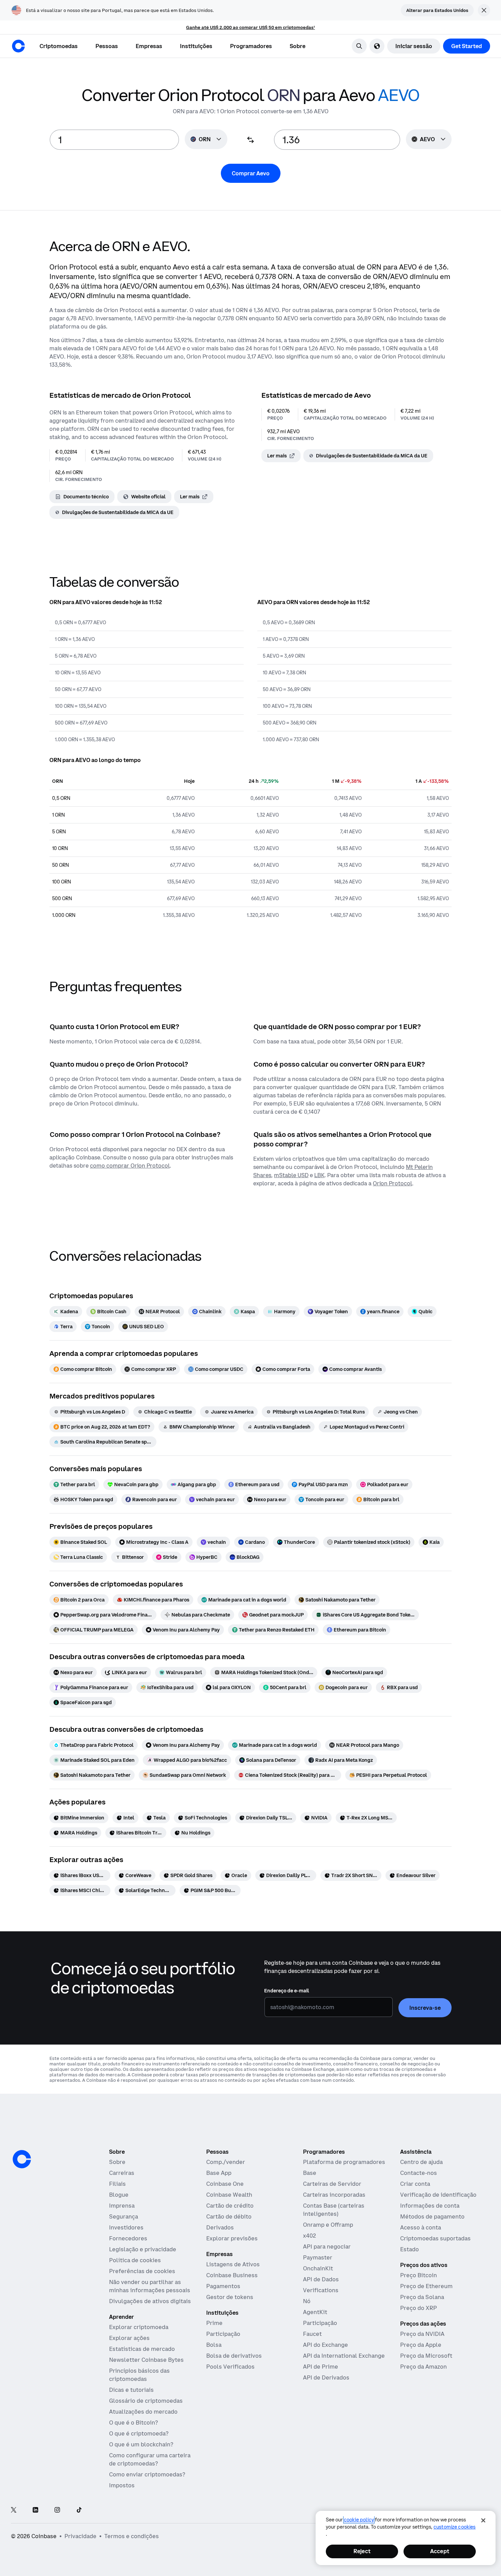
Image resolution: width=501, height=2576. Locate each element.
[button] (107, 46)
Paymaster (318, 2257)
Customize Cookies (454, 2527)
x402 (309, 2236)
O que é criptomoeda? (139, 2433)
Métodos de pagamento (432, 2216)
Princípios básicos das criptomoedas (139, 2375)
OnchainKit (318, 2268)
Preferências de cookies (142, 2271)
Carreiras (122, 2173)
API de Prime (321, 2367)
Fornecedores (128, 2238)
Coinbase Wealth (229, 2195)
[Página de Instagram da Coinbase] (57, 2510)
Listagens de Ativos (233, 2264)
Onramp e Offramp (328, 2225)
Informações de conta (430, 2206)
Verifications (321, 2290)
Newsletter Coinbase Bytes (146, 2360)
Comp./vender (226, 2162)
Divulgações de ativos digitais (150, 2301)
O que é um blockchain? (141, 2444)
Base (310, 2173)
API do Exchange (325, 2345)
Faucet (312, 2334)
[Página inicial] (18, 46)
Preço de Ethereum (426, 2286)
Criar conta (415, 2184)
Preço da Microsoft (426, 2356)
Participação (223, 2334)
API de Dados (321, 2279)
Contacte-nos (419, 2173)
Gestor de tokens (230, 2297)
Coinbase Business (232, 2275)
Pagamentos (223, 2286)
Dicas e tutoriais (131, 2390)
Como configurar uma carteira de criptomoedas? (150, 2459)
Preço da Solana (422, 2297)
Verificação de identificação (438, 2195)
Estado (409, 2249)
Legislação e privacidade (143, 2249)
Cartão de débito (229, 2216)
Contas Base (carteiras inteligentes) (334, 2210)
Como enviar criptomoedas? (147, 2474)
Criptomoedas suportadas (435, 2238)
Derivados (220, 2227)
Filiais (117, 2184)
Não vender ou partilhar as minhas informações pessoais (150, 2286)
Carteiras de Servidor (332, 2184)
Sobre (117, 2162)
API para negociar (327, 2246)
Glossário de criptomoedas (146, 2401)
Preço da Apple (421, 2345)
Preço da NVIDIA (422, 2334)
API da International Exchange (344, 2356)
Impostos (122, 2485)
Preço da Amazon (423, 2367)
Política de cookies (135, 2260)
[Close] (483, 2520)
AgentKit (315, 2312)
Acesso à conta (421, 2227)
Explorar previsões (232, 2238)
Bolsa (214, 2345)
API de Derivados (326, 2377)
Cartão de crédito (230, 2206)
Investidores (126, 2227)
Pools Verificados (230, 2367)
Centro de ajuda (421, 2162)
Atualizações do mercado (143, 2412)
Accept (440, 2551)
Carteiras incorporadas (334, 2195)
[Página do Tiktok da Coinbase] (79, 2510)
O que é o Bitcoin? (133, 2423)
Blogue (119, 2195)
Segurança (124, 2216)
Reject (362, 2551)
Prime (214, 2323)
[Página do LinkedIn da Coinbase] (35, 2510)
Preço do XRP (419, 2308)
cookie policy (359, 2520)
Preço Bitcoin (419, 2275)
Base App (219, 2173)
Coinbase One (225, 2184)
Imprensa (122, 2206)
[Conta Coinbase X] (14, 2510)
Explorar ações (129, 2338)
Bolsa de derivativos (234, 2356)
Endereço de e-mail (287, 1991)
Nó (307, 2301)
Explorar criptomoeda (139, 2327)
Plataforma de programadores (344, 2162)
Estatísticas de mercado (142, 2349)
